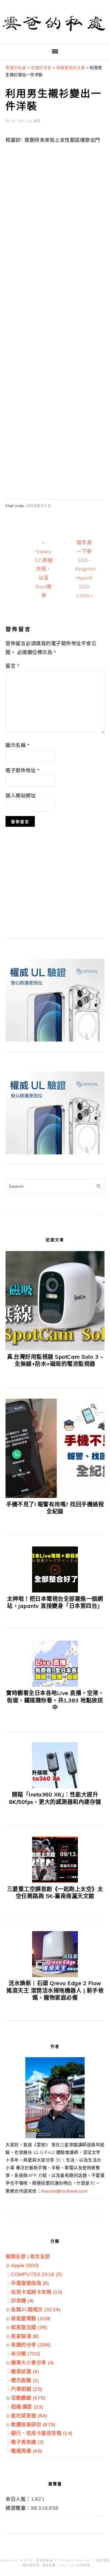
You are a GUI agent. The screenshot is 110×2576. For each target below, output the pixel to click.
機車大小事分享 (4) (33, 2362)
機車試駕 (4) (25, 2371)
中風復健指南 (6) (30, 2283)
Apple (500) (25, 2265)
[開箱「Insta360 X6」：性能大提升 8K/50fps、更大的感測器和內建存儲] (55, 1786)
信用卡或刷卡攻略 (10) (37, 2292)
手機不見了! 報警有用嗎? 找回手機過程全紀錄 (55, 1508)
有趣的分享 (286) (31, 2345)
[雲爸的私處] (55, 34)
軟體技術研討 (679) (33, 2424)
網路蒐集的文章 (39, 506)
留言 (12, 666)
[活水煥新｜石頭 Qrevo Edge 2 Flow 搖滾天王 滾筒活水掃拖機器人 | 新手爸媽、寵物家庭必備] (55, 1975)
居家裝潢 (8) (25, 2336)
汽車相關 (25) (27, 2389)
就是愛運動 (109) (31, 2318)
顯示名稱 (17, 745)
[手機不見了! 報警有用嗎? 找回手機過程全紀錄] (55, 1496)
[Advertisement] (55, 337)
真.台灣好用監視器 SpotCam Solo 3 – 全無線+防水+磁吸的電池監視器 (55, 1360)
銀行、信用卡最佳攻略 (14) (42, 2433)
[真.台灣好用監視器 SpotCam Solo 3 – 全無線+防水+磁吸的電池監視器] (55, 1349)
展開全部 (16, 2256)
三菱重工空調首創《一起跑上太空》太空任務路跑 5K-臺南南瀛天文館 (55, 1893)
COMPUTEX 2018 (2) (37, 2274)
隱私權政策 (31, 2565)
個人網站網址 (21, 795)
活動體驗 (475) (28, 2398)
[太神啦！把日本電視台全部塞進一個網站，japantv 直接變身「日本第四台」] (55, 1591)
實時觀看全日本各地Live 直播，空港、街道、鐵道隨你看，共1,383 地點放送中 (55, 1700)
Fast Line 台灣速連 (75, 2565)
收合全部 (40, 2256)
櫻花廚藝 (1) (25, 2380)
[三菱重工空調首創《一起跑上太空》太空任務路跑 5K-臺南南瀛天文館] (55, 1881)
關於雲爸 (103, 2560)
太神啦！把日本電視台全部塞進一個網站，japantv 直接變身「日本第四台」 (55, 1602)
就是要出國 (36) (29, 2327)
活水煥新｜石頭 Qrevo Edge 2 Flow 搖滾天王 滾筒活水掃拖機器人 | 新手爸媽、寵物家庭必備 (55, 1990)
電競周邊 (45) (27, 2451)
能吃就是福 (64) (29, 2416)
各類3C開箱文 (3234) (36, 2309)
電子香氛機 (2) (28, 2442)
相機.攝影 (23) (27, 2407)
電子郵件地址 (22, 770)
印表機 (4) (23, 2301)
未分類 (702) (26, 2354)
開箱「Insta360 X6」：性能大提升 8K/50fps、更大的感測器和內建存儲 (55, 1798)
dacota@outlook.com (64, 2191)
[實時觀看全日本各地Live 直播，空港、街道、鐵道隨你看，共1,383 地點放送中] (55, 1685)
